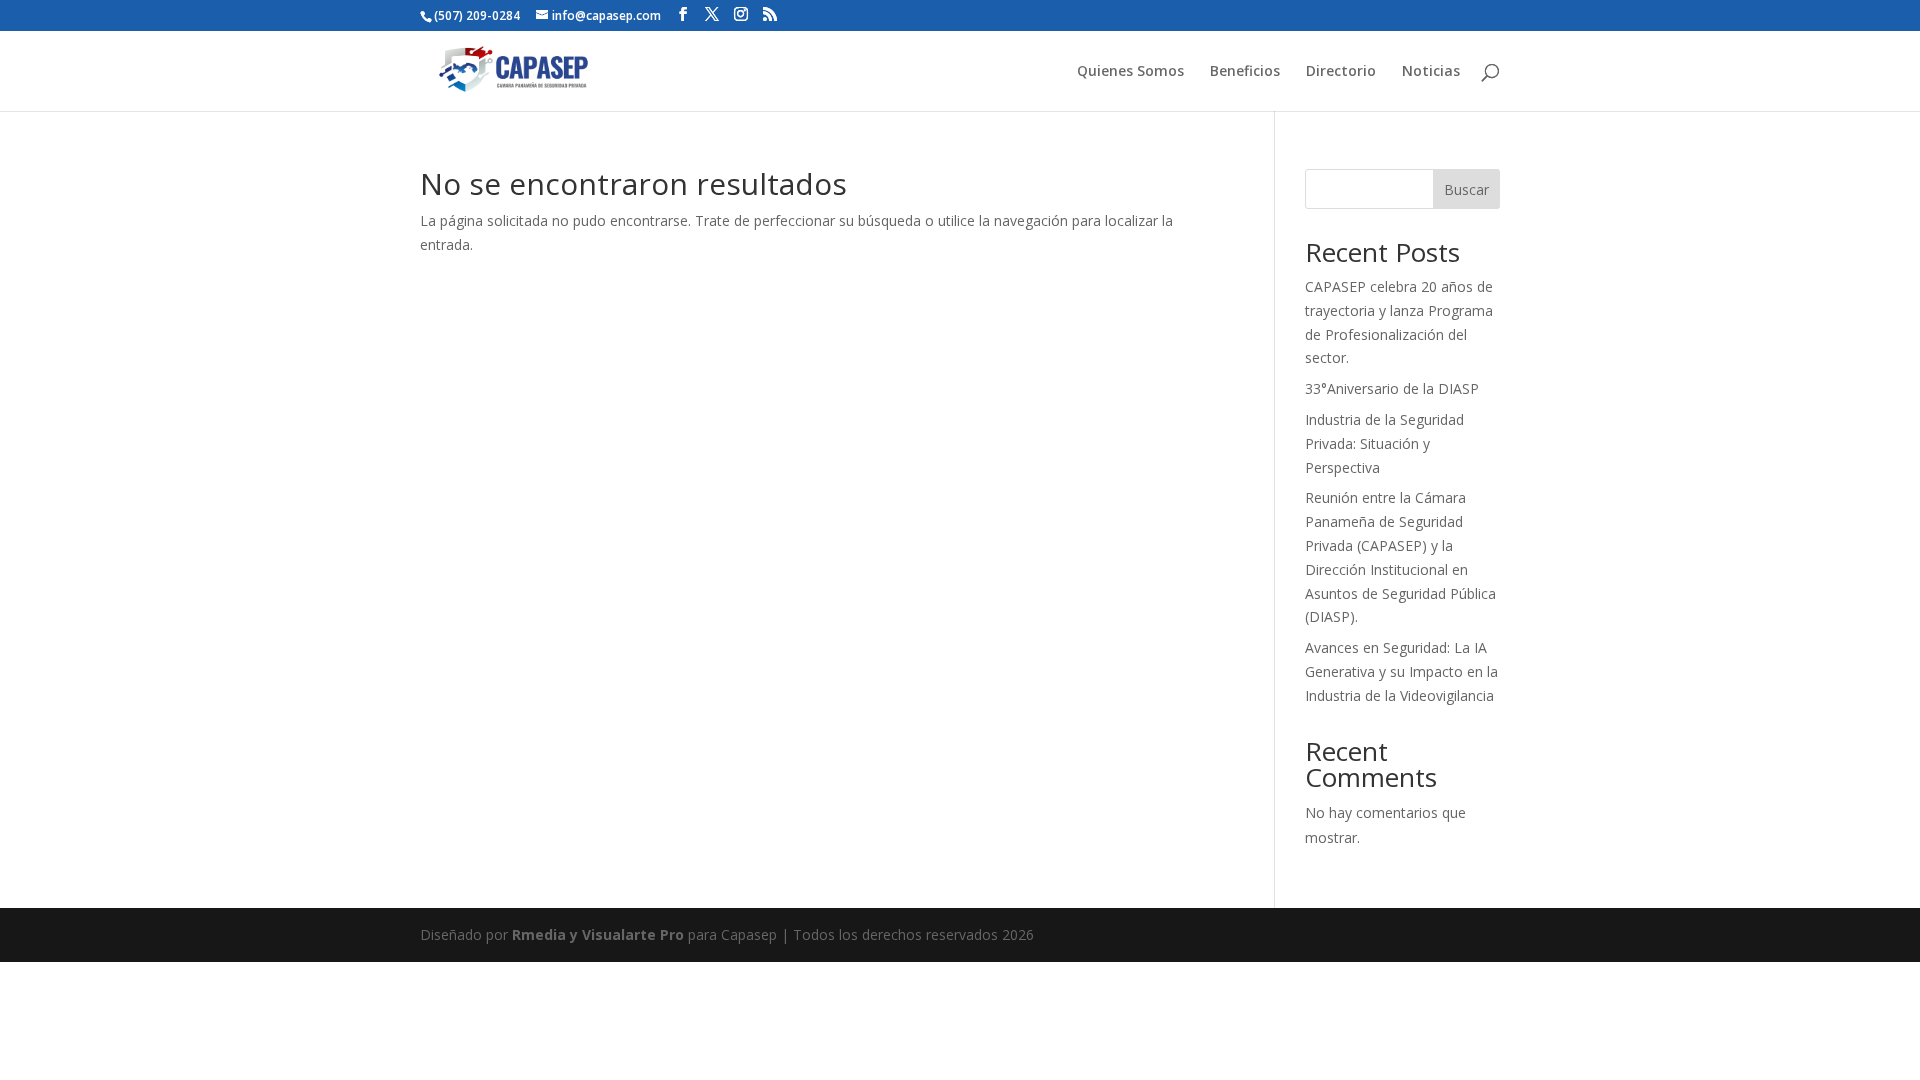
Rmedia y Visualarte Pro (598, 934)
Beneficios (1245, 72)
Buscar (1466, 189)
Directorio (1341, 72)
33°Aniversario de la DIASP (1392, 388)
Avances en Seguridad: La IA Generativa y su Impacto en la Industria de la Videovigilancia (1401, 671)
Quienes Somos (1130, 72)
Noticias (1431, 72)
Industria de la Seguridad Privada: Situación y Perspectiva (1384, 443)
